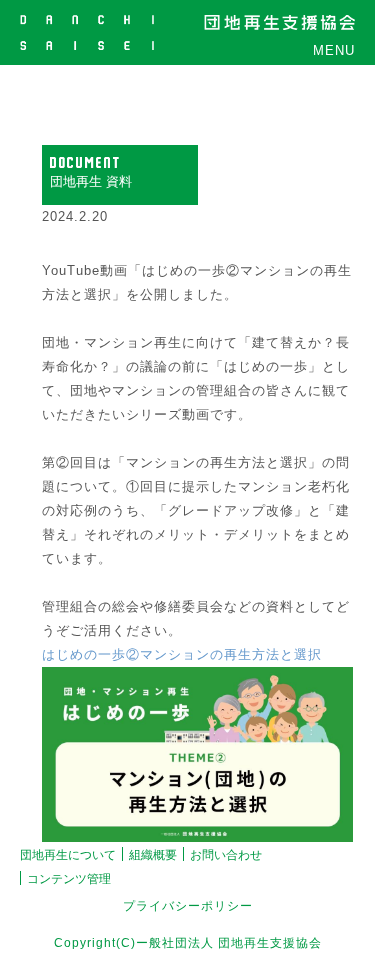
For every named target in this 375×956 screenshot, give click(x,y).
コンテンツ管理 (69, 879)
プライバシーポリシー (188, 906)
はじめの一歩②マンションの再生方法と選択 (182, 654)
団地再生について (68, 855)
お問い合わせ (226, 855)
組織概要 (153, 855)
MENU (334, 50)
